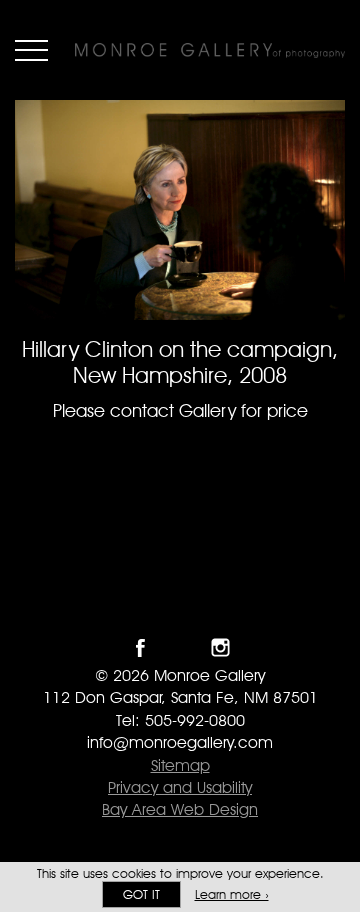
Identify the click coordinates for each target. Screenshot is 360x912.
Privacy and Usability (180, 787)
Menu (31, 50)
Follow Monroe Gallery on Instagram (220, 647)
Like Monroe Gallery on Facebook (140, 647)
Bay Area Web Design (180, 809)
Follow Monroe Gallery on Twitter (180, 647)
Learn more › (232, 894)
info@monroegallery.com (180, 742)
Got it (141, 894)
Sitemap (180, 765)
